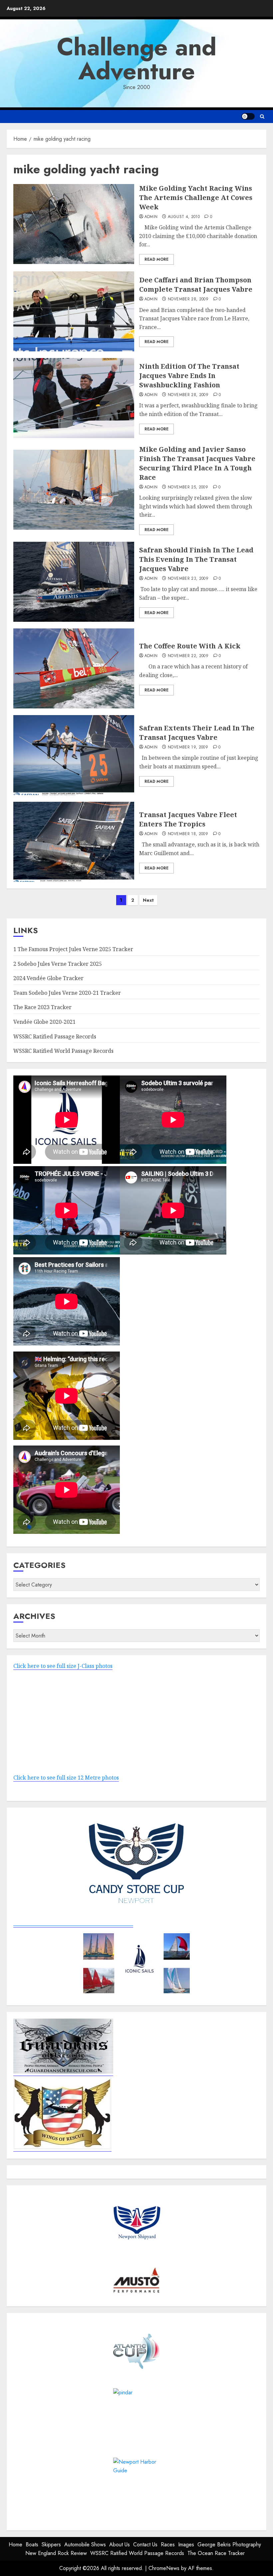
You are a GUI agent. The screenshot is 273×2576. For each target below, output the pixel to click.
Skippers (51, 2544)
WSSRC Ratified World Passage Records (63, 1051)
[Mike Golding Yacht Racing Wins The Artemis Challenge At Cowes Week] (74, 224)
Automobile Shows (85, 2544)
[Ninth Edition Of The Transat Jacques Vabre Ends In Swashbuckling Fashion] (74, 398)
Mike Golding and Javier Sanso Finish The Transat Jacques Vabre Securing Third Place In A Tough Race (197, 463)
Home (15, 2544)
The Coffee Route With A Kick (190, 646)
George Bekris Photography (229, 2544)
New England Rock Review (56, 2553)
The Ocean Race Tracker (216, 2553)
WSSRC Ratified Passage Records (55, 1036)
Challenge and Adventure (137, 59)
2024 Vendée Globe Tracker (48, 978)
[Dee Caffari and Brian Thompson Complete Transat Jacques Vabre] (74, 311)
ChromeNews (164, 2568)
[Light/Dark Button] (248, 116)
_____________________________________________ (73, 1923)
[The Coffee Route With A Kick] (74, 668)
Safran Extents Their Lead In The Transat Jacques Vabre (197, 733)
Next (148, 900)
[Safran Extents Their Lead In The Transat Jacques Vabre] (74, 755)
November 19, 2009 (188, 747)
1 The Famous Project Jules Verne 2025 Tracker (73, 949)
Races (168, 2544)
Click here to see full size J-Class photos (63, 1666)
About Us (120, 2544)
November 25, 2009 (188, 487)
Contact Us (145, 2544)
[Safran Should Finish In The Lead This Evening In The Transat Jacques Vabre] (74, 582)
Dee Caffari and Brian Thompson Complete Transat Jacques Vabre (196, 285)
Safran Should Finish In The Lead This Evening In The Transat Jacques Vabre (196, 559)
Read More (156, 259)
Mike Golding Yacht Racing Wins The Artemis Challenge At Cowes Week (196, 198)
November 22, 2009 (188, 656)
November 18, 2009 (188, 834)
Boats (32, 2544)
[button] (262, 117)
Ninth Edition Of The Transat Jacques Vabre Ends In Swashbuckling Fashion (189, 376)
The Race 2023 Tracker (42, 1007)
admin (151, 217)
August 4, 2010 (184, 217)
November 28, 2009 (188, 299)
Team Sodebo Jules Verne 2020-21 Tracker (67, 993)
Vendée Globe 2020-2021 (44, 1022)
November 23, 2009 (188, 579)
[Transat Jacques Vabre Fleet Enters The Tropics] (74, 842)
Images (186, 2544)
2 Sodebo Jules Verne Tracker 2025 (58, 964)
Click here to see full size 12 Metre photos (66, 1778)
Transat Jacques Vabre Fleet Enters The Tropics (188, 819)
